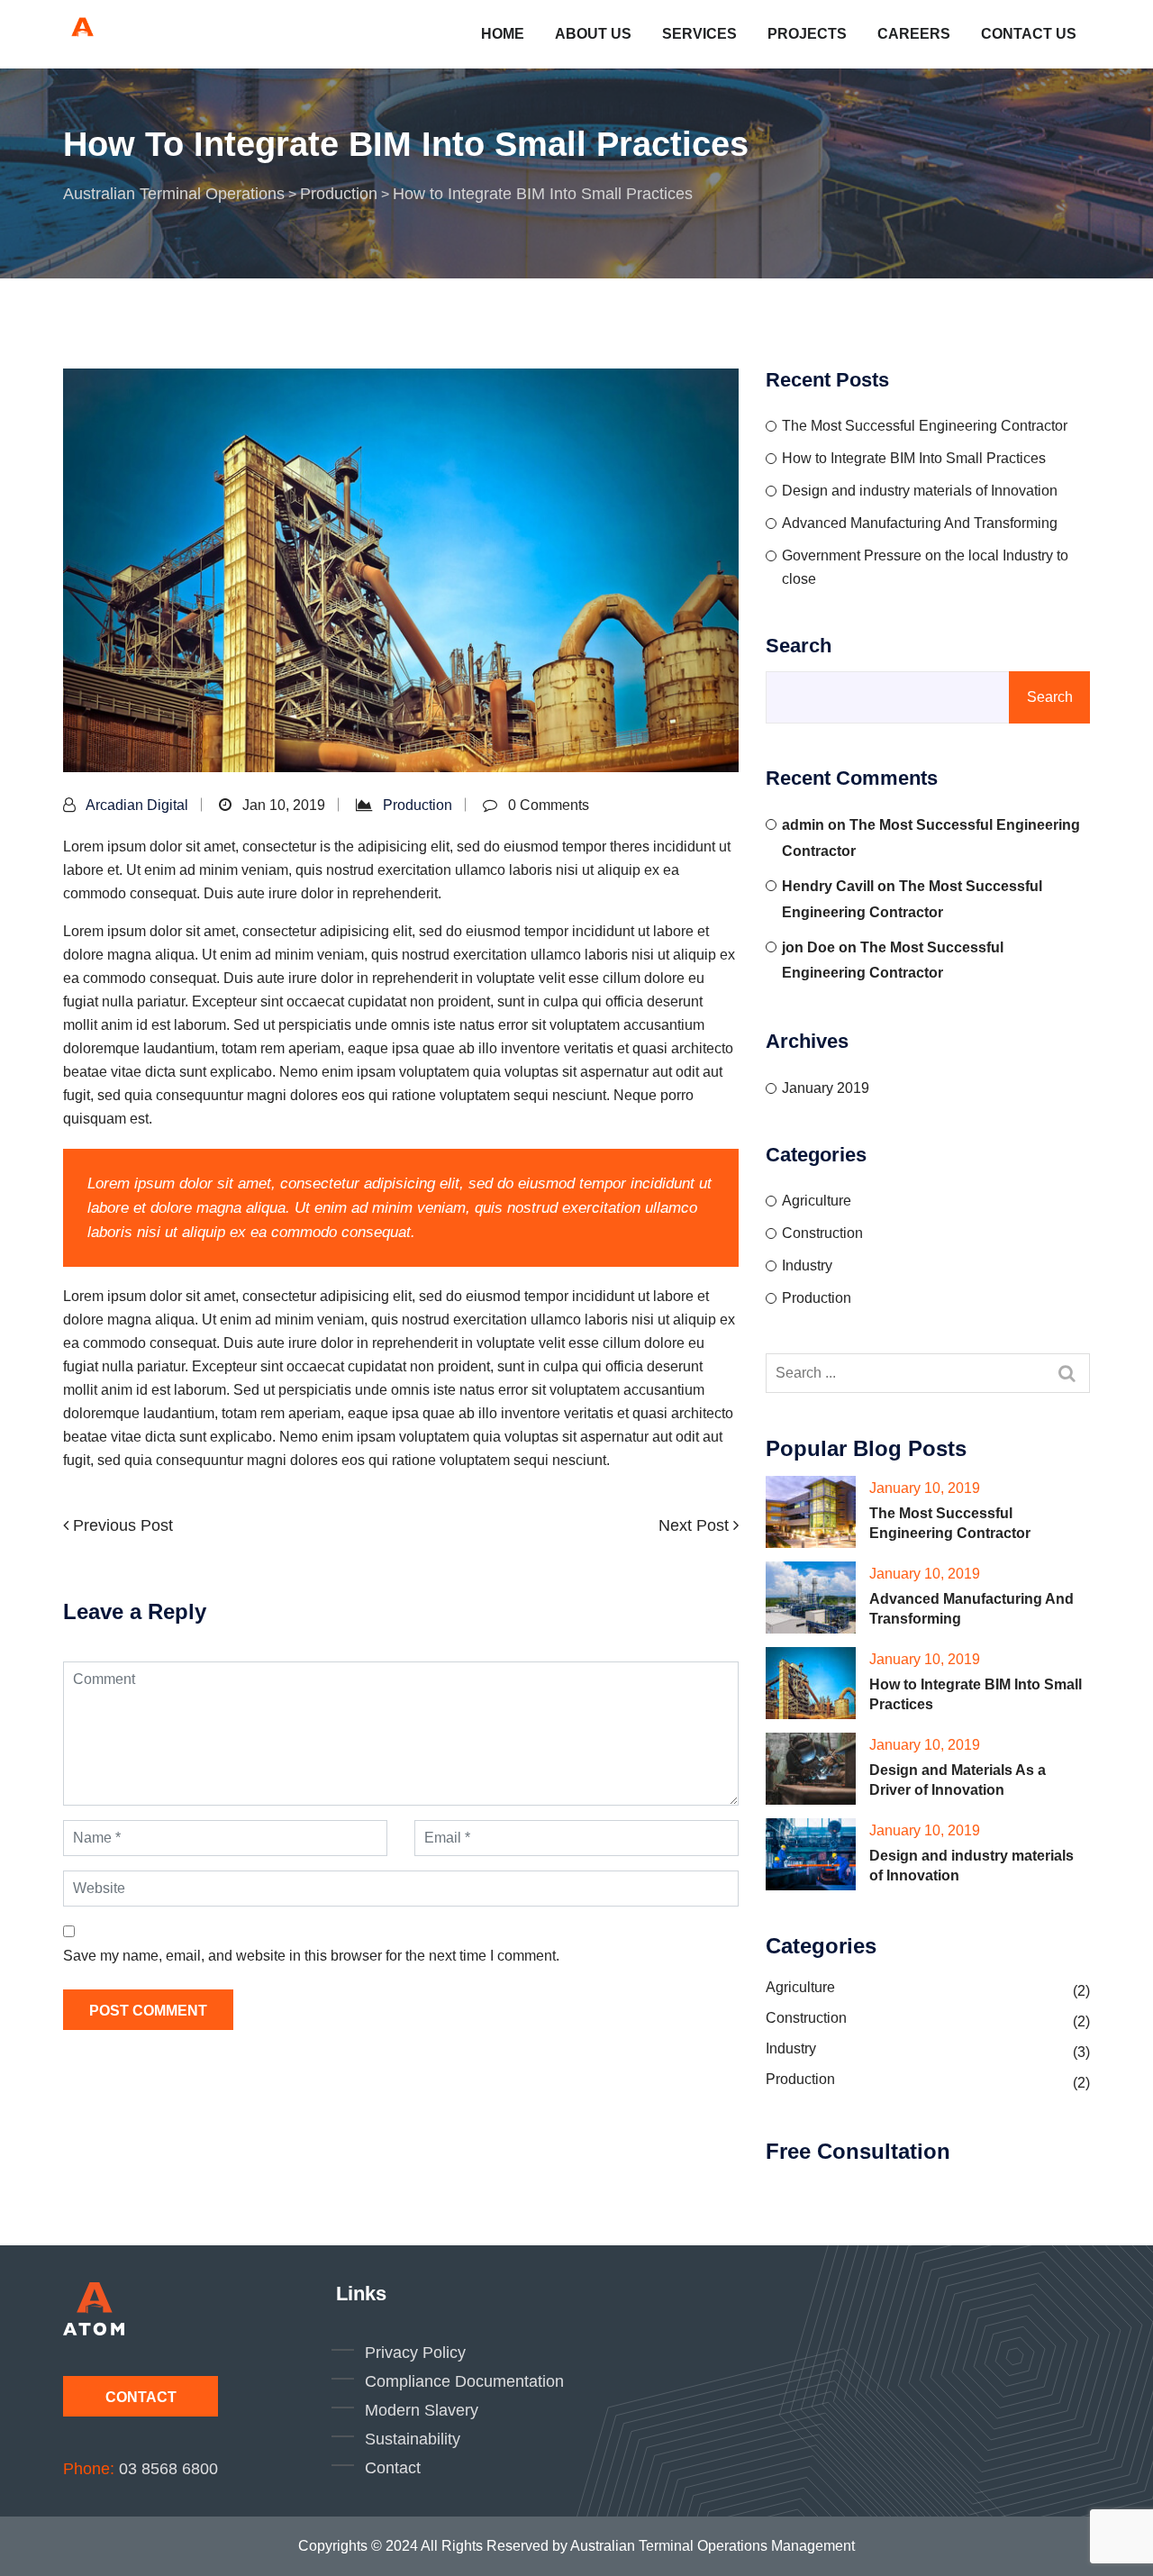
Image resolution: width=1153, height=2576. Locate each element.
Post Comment (148, 2011)
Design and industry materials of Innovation (920, 491)
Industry (807, 1265)
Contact (141, 2397)
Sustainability (413, 2439)
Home (503, 34)
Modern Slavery (422, 2410)
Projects (807, 34)
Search (799, 646)
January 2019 (826, 1088)
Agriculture (817, 1201)
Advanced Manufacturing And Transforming (920, 523)
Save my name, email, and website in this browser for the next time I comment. (311, 1956)
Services (699, 34)
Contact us (1029, 34)
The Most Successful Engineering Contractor (925, 426)
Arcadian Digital (137, 805)
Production (418, 805)
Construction (822, 1233)
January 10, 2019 (925, 1488)
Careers (914, 34)
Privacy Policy (415, 2353)
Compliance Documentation (464, 2381)
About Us (593, 34)
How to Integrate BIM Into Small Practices (914, 458)
